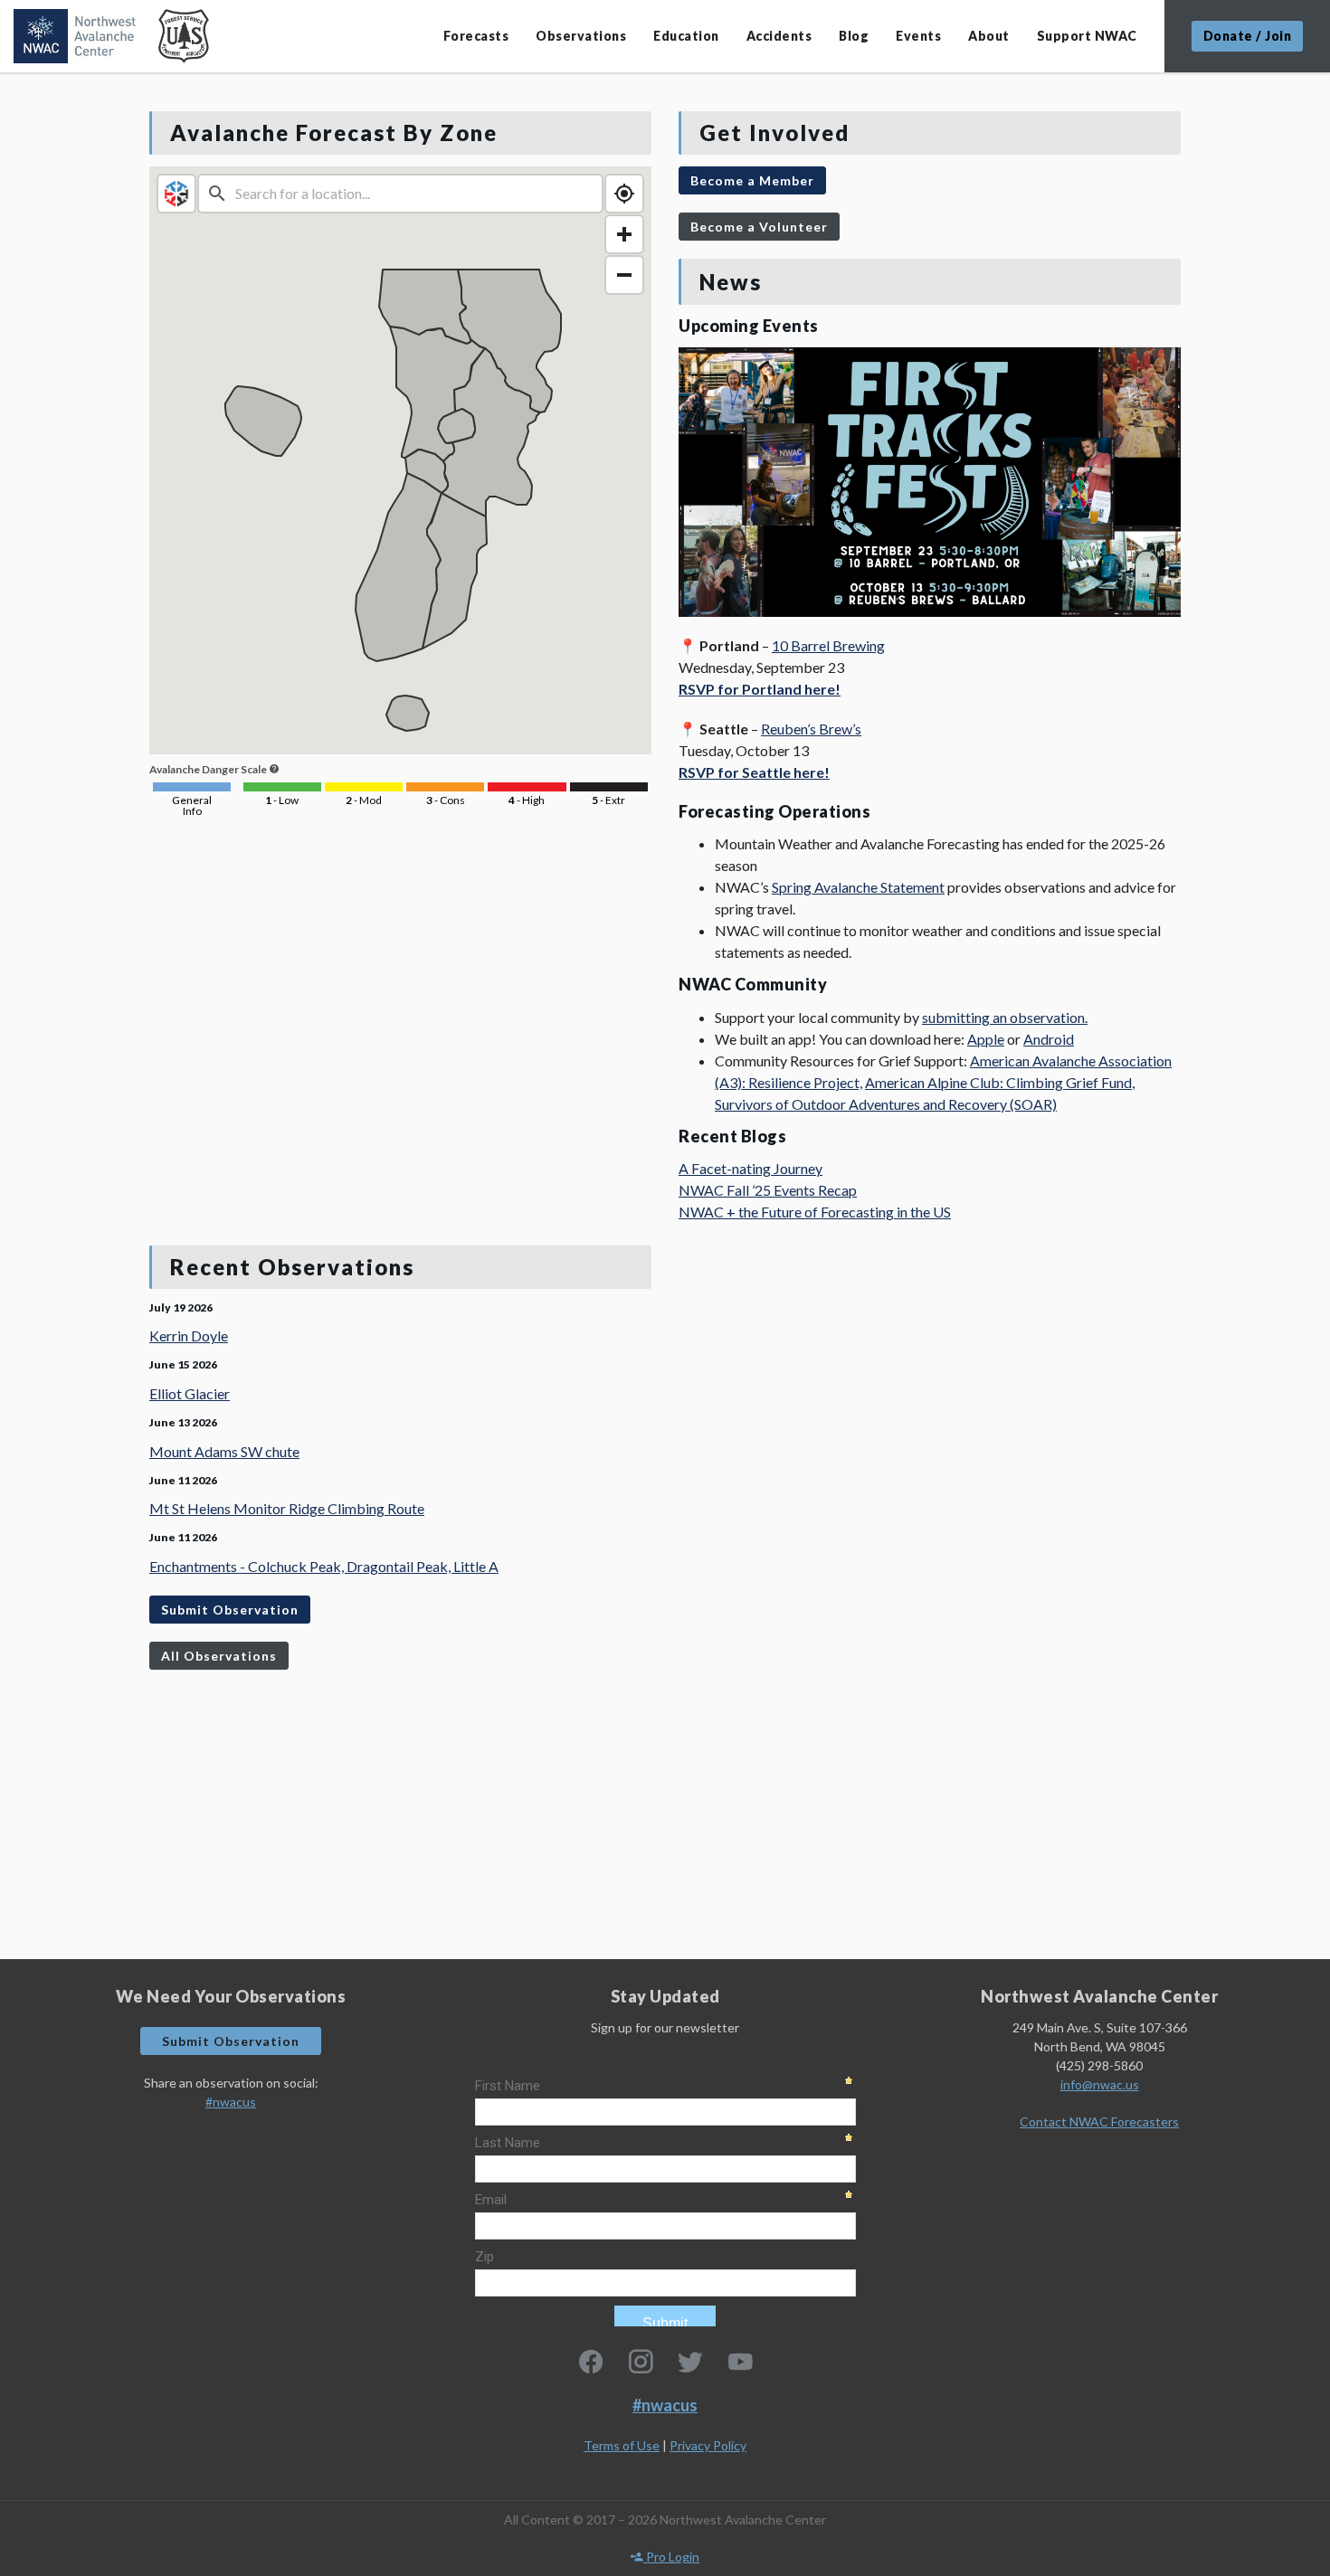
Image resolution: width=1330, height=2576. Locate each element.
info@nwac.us (1100, 2084)
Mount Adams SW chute (224, 1451)
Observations (581, 36)
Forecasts (476, 36)
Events (918, 36)
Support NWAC (1087, 36)
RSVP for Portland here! (760, 689)
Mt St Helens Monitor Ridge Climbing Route (287, 1508)
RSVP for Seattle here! (754, 772)
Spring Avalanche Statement (858, 887)
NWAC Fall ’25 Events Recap (768, 1190)
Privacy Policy (708, 2445)
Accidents (779, 36)
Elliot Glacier (190, 1393)
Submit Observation (230, 1610)
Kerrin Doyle (189, 1335)
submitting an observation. (1005, 1017)
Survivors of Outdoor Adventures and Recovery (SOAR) (886, 1104)
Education (686, 36)
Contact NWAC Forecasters (1099, 2121)
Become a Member (752, 180)
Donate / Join (1248, 36)
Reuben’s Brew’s (811, 729)
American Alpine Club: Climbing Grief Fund (998, 1082)
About (989, 36)
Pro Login (671, 2557)
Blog (854, 36)
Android (1049, 1039)
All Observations (219, 1656)
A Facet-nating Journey (750, 1168)
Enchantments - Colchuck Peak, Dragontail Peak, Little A (324, 1566)
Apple (986, 1039)
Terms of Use (622, 2445)
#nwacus (231, 2102)
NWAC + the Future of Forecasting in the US (815, 1212)
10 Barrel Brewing (828, 645)
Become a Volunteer (759, 227)
